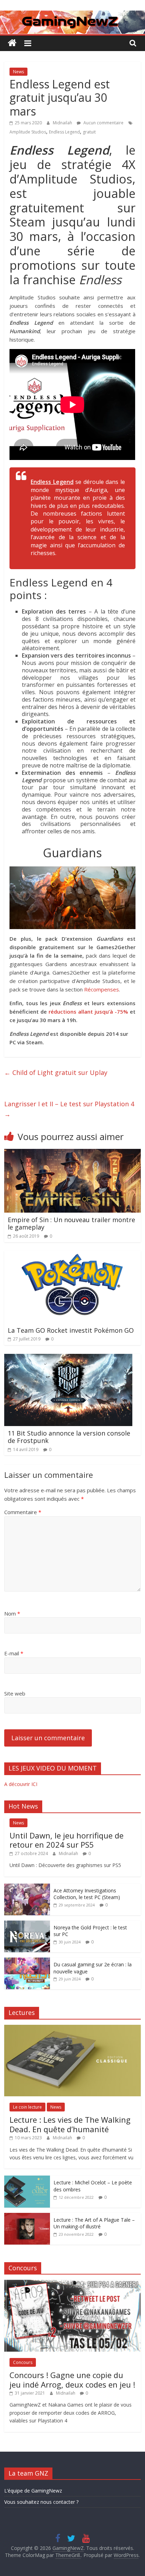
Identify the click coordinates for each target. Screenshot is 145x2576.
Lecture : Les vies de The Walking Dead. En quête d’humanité (70, 2124)
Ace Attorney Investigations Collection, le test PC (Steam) (87, 1894)
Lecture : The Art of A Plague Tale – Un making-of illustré (94, 2223)
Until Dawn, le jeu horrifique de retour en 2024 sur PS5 (67, 1840)
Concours (23, 2362)
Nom (12, 1613)
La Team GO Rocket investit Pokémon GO (71, 1330)
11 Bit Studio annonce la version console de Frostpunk (69, 1437)
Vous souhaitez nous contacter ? (41, 2502)
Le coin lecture (27, 2107)
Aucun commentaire (103, 123)
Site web (15, 1693)
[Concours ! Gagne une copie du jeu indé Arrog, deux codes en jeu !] (72, 2283)
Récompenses (102, 989)
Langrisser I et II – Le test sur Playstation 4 (69, 1109)
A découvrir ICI (21, 1784)
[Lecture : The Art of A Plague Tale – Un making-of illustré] (27, 2217)
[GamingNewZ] (72, 15)
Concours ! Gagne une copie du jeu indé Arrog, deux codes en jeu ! (72, 2379)
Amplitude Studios (28, 132)
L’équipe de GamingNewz (33, 2491)
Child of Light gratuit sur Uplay (56, 1072)
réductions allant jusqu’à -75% (88, 1012)
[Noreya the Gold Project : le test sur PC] (27, 1924)
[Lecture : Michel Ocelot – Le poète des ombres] (27, 2179)
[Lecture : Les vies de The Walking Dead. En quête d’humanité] (72, 2029)
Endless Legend (64, 132)
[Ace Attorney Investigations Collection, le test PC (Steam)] (27, 1887)
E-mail (14, 1653)
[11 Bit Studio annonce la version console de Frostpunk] (68, 1358)
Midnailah (63, 123)
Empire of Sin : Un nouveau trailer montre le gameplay (71, 1224)
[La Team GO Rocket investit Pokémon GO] (72, 1255)
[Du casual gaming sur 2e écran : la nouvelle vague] (27, 1961)
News (18, 72)
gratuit (89, 132)
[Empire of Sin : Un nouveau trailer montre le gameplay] (72, 1153)
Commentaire (23, 1512)
